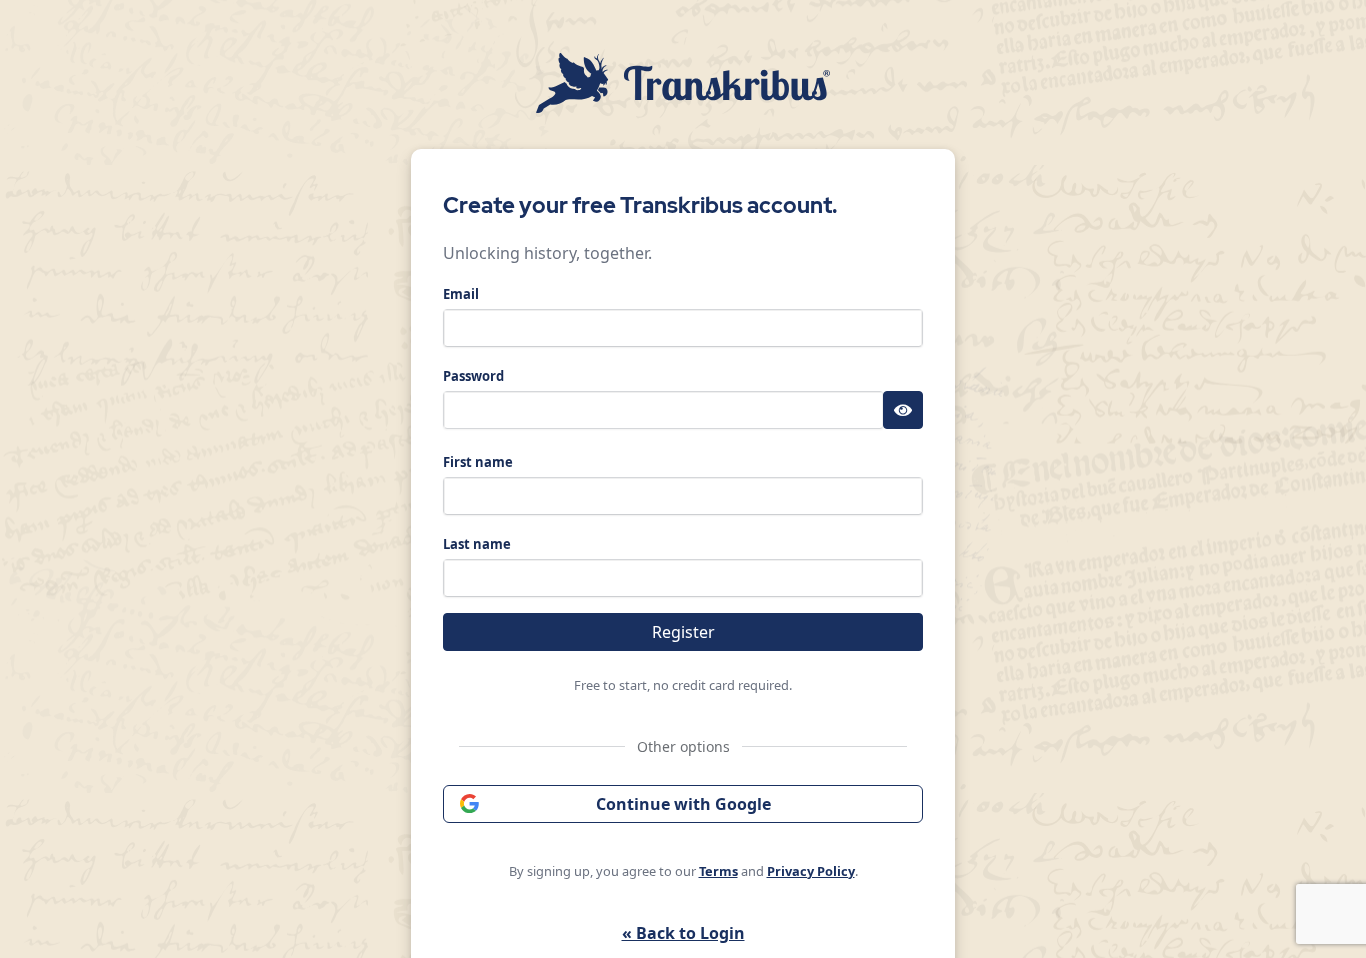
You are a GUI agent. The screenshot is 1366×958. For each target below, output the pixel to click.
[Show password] (903, 410)
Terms (718, 871)
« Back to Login (683, 933)
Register (683, 632)
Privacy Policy (811, 871)
